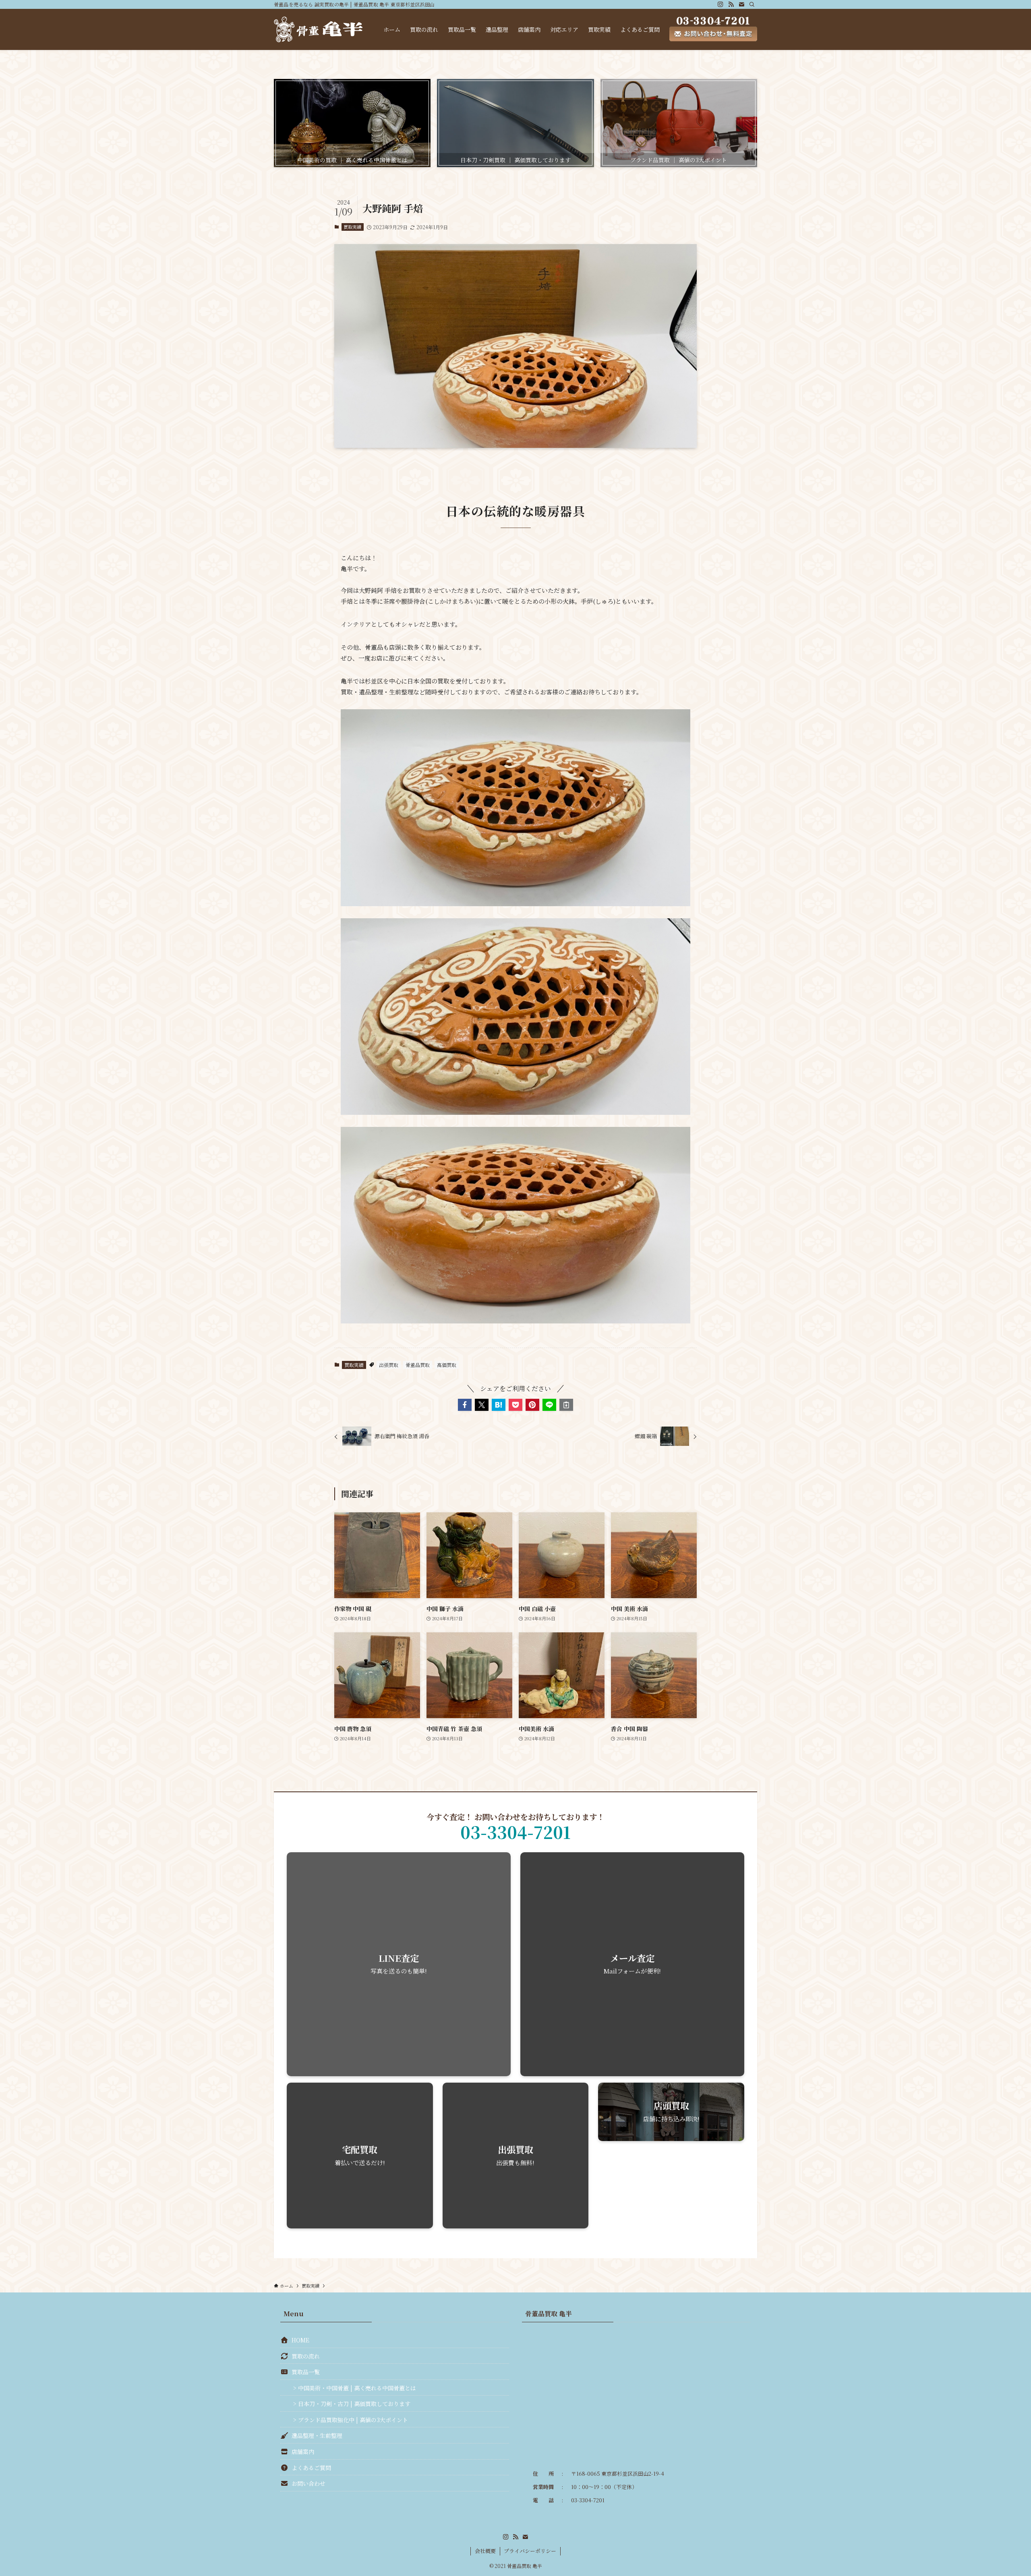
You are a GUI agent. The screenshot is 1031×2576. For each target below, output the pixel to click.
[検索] (752, 4)
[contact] (741, 4)
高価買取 (447, 1365)
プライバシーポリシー (530, 2551)
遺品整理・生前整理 (317, 2435)
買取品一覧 (306, 2372)
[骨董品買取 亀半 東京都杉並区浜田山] (318, 29)
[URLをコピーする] (566, 1405)
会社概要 (485, 2551)
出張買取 (389, 1365)
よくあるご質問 (311, 2468)
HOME (300, 2340)
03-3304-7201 (515, 1832)
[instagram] (720, 4)
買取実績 (352, 227)
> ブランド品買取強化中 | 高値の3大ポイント (351, 2420)
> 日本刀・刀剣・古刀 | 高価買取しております (352, 2404)
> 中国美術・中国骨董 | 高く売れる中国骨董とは (355, 2388)
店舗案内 (303, 2452)
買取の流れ (306, 2356)
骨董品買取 (418, 1365)
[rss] (731, 4)
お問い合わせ (308, 2483)
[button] (465, 1405)
